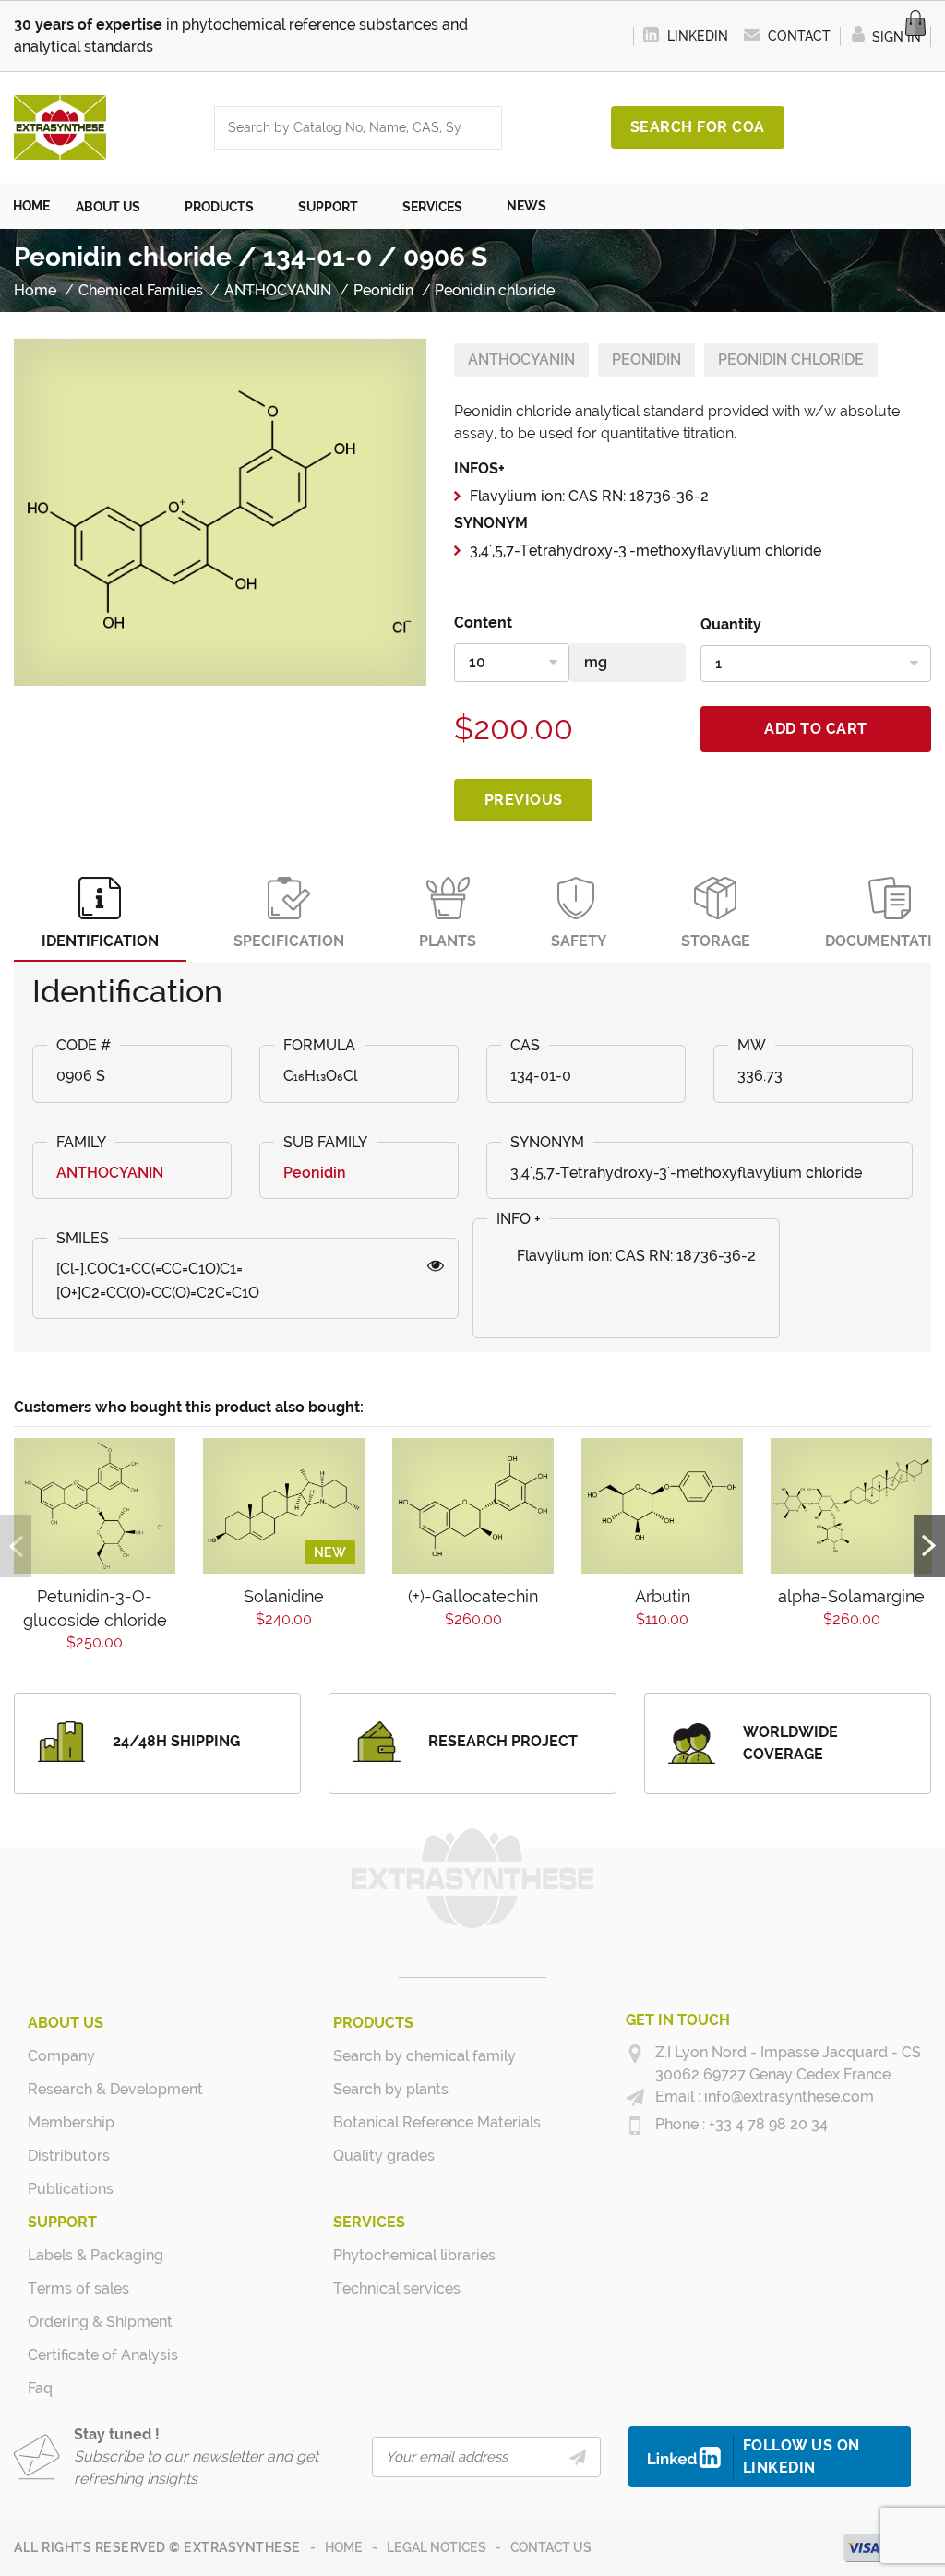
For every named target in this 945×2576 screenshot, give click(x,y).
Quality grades (384, 2156)
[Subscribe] (578, 2457)
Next (929, 1546)
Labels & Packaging (96, 2255)
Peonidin (646, 359)
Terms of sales (78, 2288)
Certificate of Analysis (97, 2355)
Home (344, 2547)
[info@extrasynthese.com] (635, 2098)
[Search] (483, 128)
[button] (117, 206)
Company (61, 2056)
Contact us (551, 2547)
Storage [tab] (716, 941)
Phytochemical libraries (403, 2255)
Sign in (895, 37)
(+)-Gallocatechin (473, 1596)
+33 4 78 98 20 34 (766, 2124)
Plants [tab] (448, 941)
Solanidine (284, 1596)
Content (483, 623)
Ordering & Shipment (97, 2322)
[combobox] (340, 128)
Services (369, 2222)
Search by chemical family (403, 2056)
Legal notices (437, 2547)
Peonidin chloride (791, 359)
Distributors (69, 2156)
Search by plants (391, 2089)
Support (62, 2222)
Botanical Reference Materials (403, 2122)
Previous (524, 800)
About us (66, 2023)
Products (373, 2023)
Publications (71, 2189)
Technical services (397, 2288)
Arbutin (663, 1596)
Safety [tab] (579, 941)
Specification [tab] (289, 941)
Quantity (731, 624)
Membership (71, 2122)
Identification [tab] (100, 941)
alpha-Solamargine (851, 1596)
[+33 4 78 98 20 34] (635, 2126)
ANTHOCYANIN (521, 359)
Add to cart (816, 729)
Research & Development (97, 2089)
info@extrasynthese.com (787, 2097)
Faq (40, 2388)
